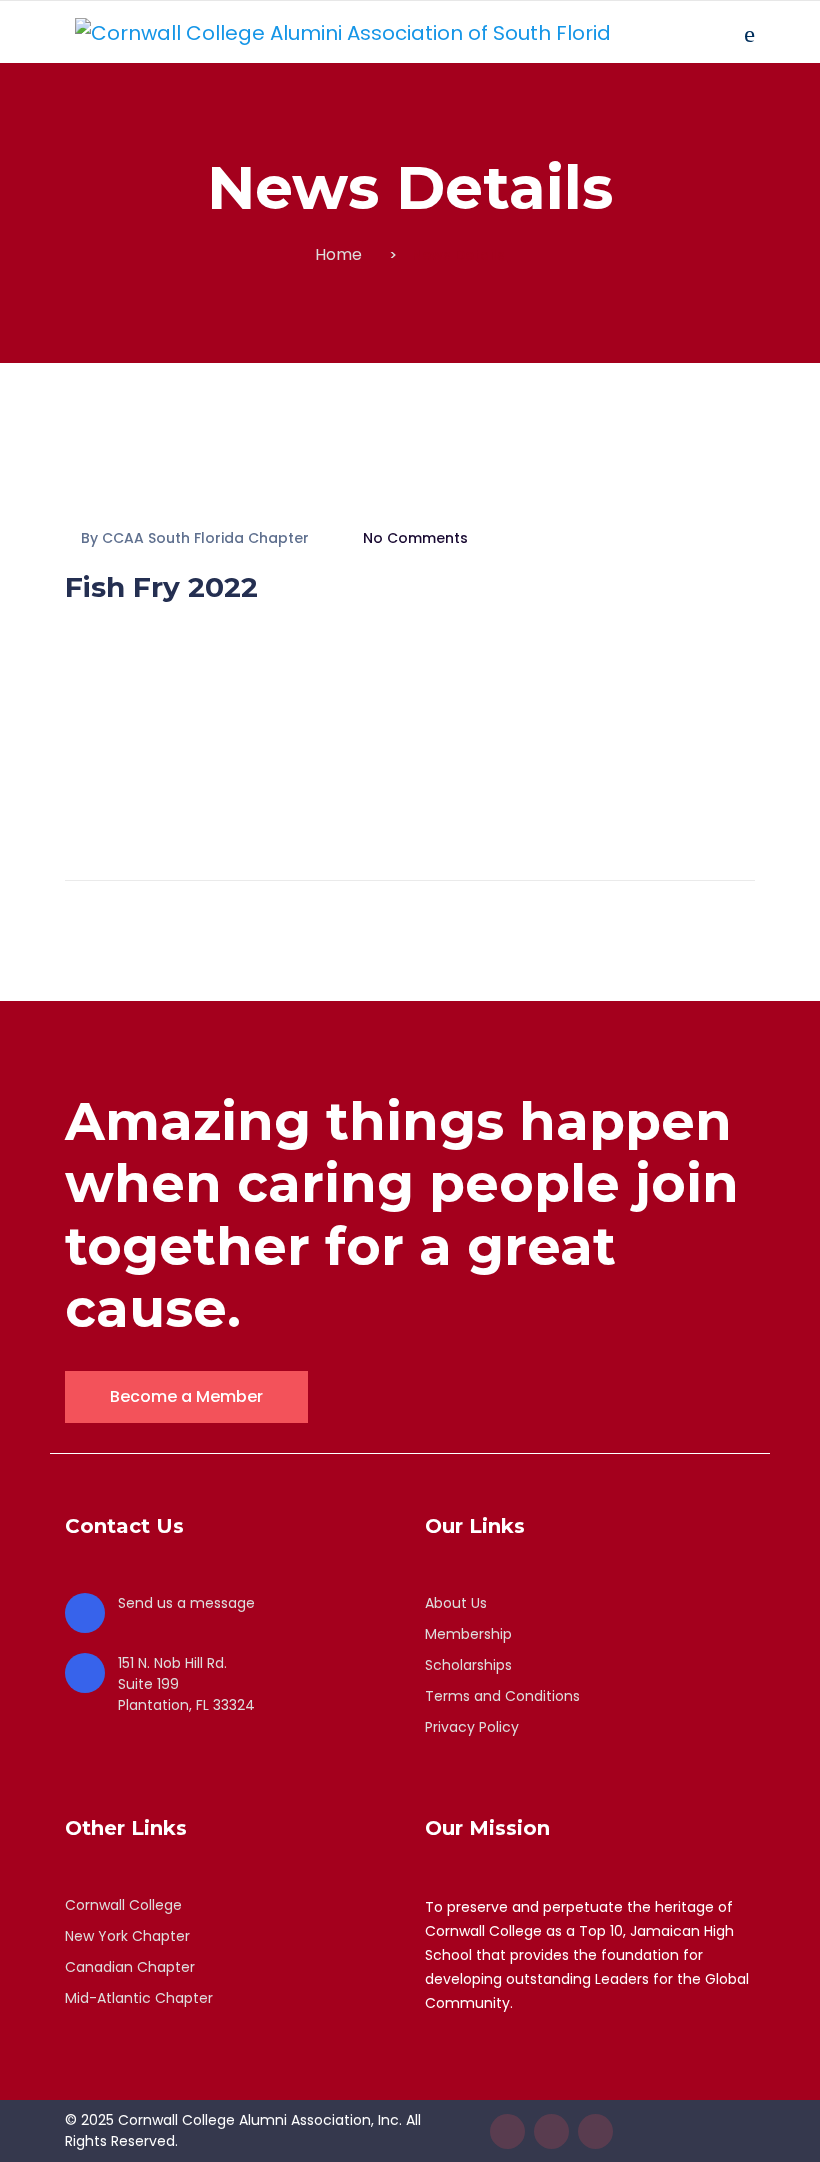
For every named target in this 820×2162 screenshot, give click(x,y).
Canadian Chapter (130, 1967)
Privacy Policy (472, 1727)
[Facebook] (507, 2131)
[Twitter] (551, 2131)
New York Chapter (127, 1936)
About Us (456, 1603)
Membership (468, 1634)
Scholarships (468, 1665)
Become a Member (186, 1396)
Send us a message (186, 1603)
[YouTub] (595, 2131)
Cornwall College (123, 1905)
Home (338, 254)
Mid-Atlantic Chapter (139, 1998)
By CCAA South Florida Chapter (195, 538)
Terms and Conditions (502, 1696)
